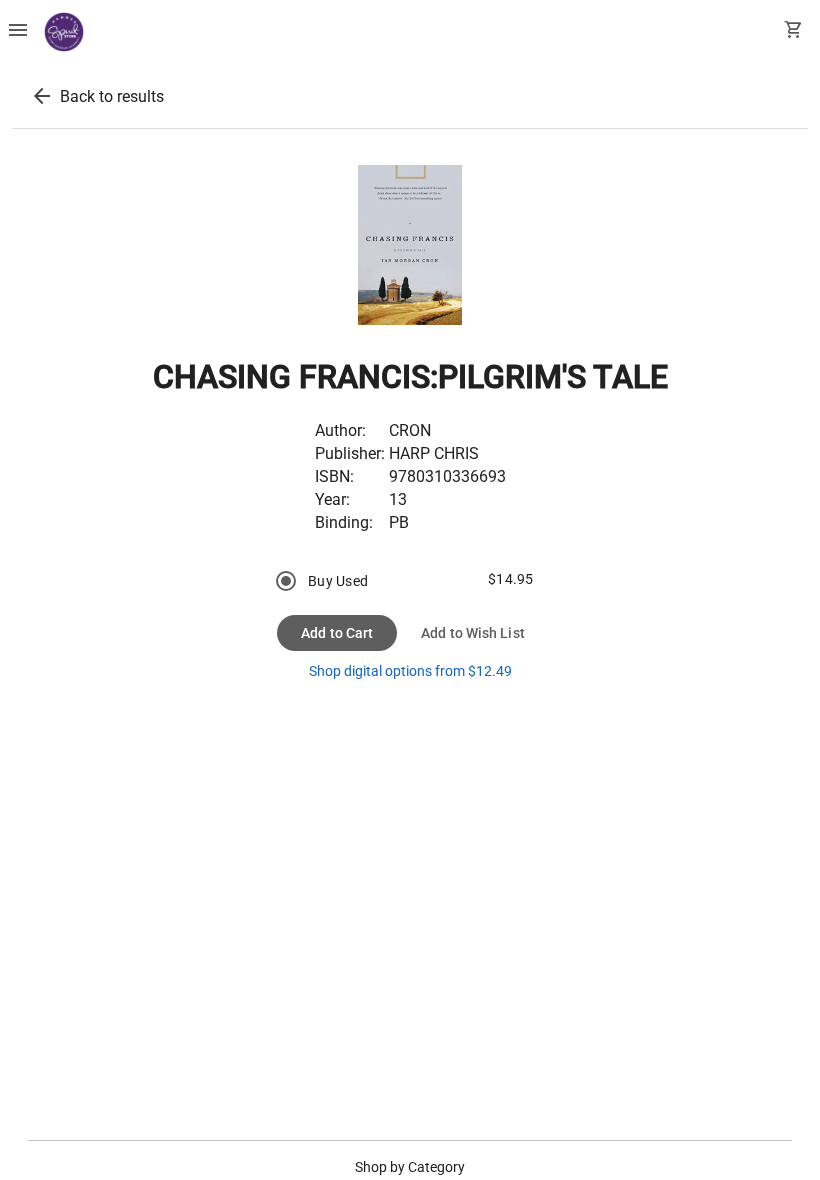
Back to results (112, 96)
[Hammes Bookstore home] (64, 32)
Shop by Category (410, 1167)
